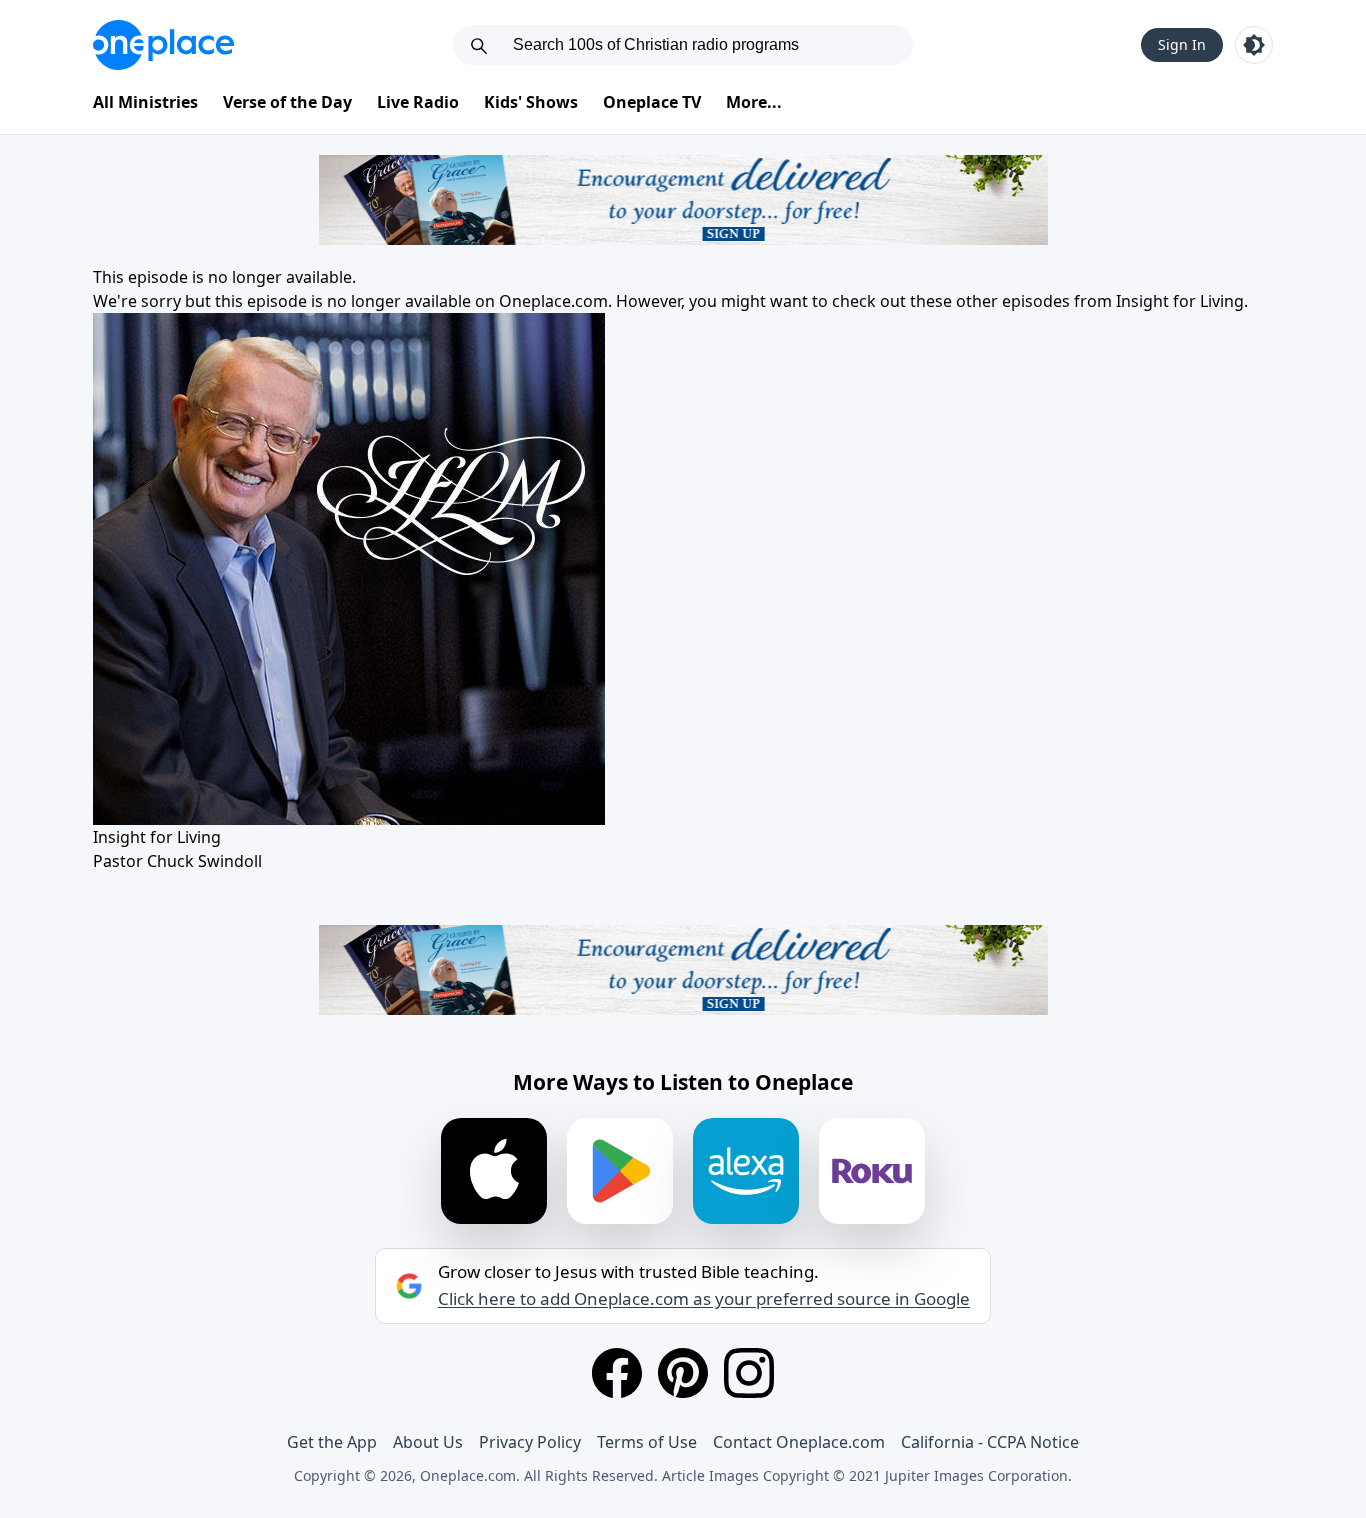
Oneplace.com (553, 301)
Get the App (332, 1442)
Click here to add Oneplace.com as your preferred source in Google (704, 1299)
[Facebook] (617, 1373)
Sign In (1182, 44)
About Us (428, 1442)
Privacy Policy (530, 1442)
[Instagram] (749, 1373)
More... (754, 102)
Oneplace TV (652, 102)
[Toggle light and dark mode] (1254, 45)
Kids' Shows (531, 102)
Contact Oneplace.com (799, 1442)
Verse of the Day (287, 102)
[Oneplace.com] (163, 45)
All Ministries (145, 102)
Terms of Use (647, 1442)
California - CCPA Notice (990, 1442)
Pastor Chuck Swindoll (177, 861)
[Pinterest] (683, 1373)
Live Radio (418, 102)
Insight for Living (1180, 301)
